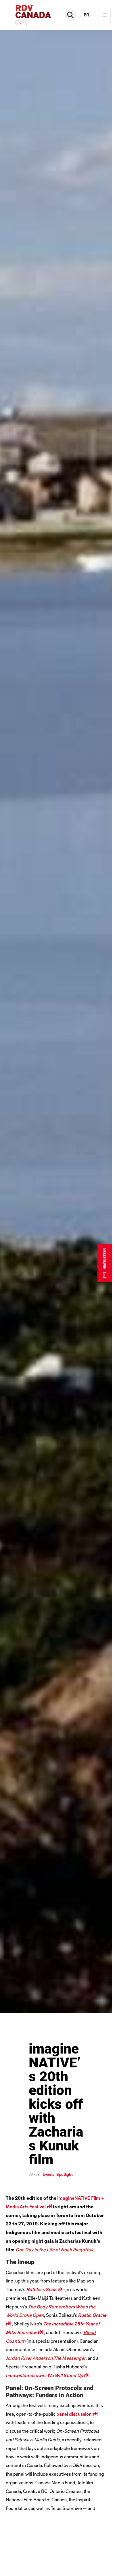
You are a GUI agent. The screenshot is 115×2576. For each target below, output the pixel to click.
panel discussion (77, 2414)
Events (49, 2175)
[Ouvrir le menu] (104, 15)
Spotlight (65, 2175)
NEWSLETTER (105, 1259)
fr (87, 15)
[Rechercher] (70, 15)
